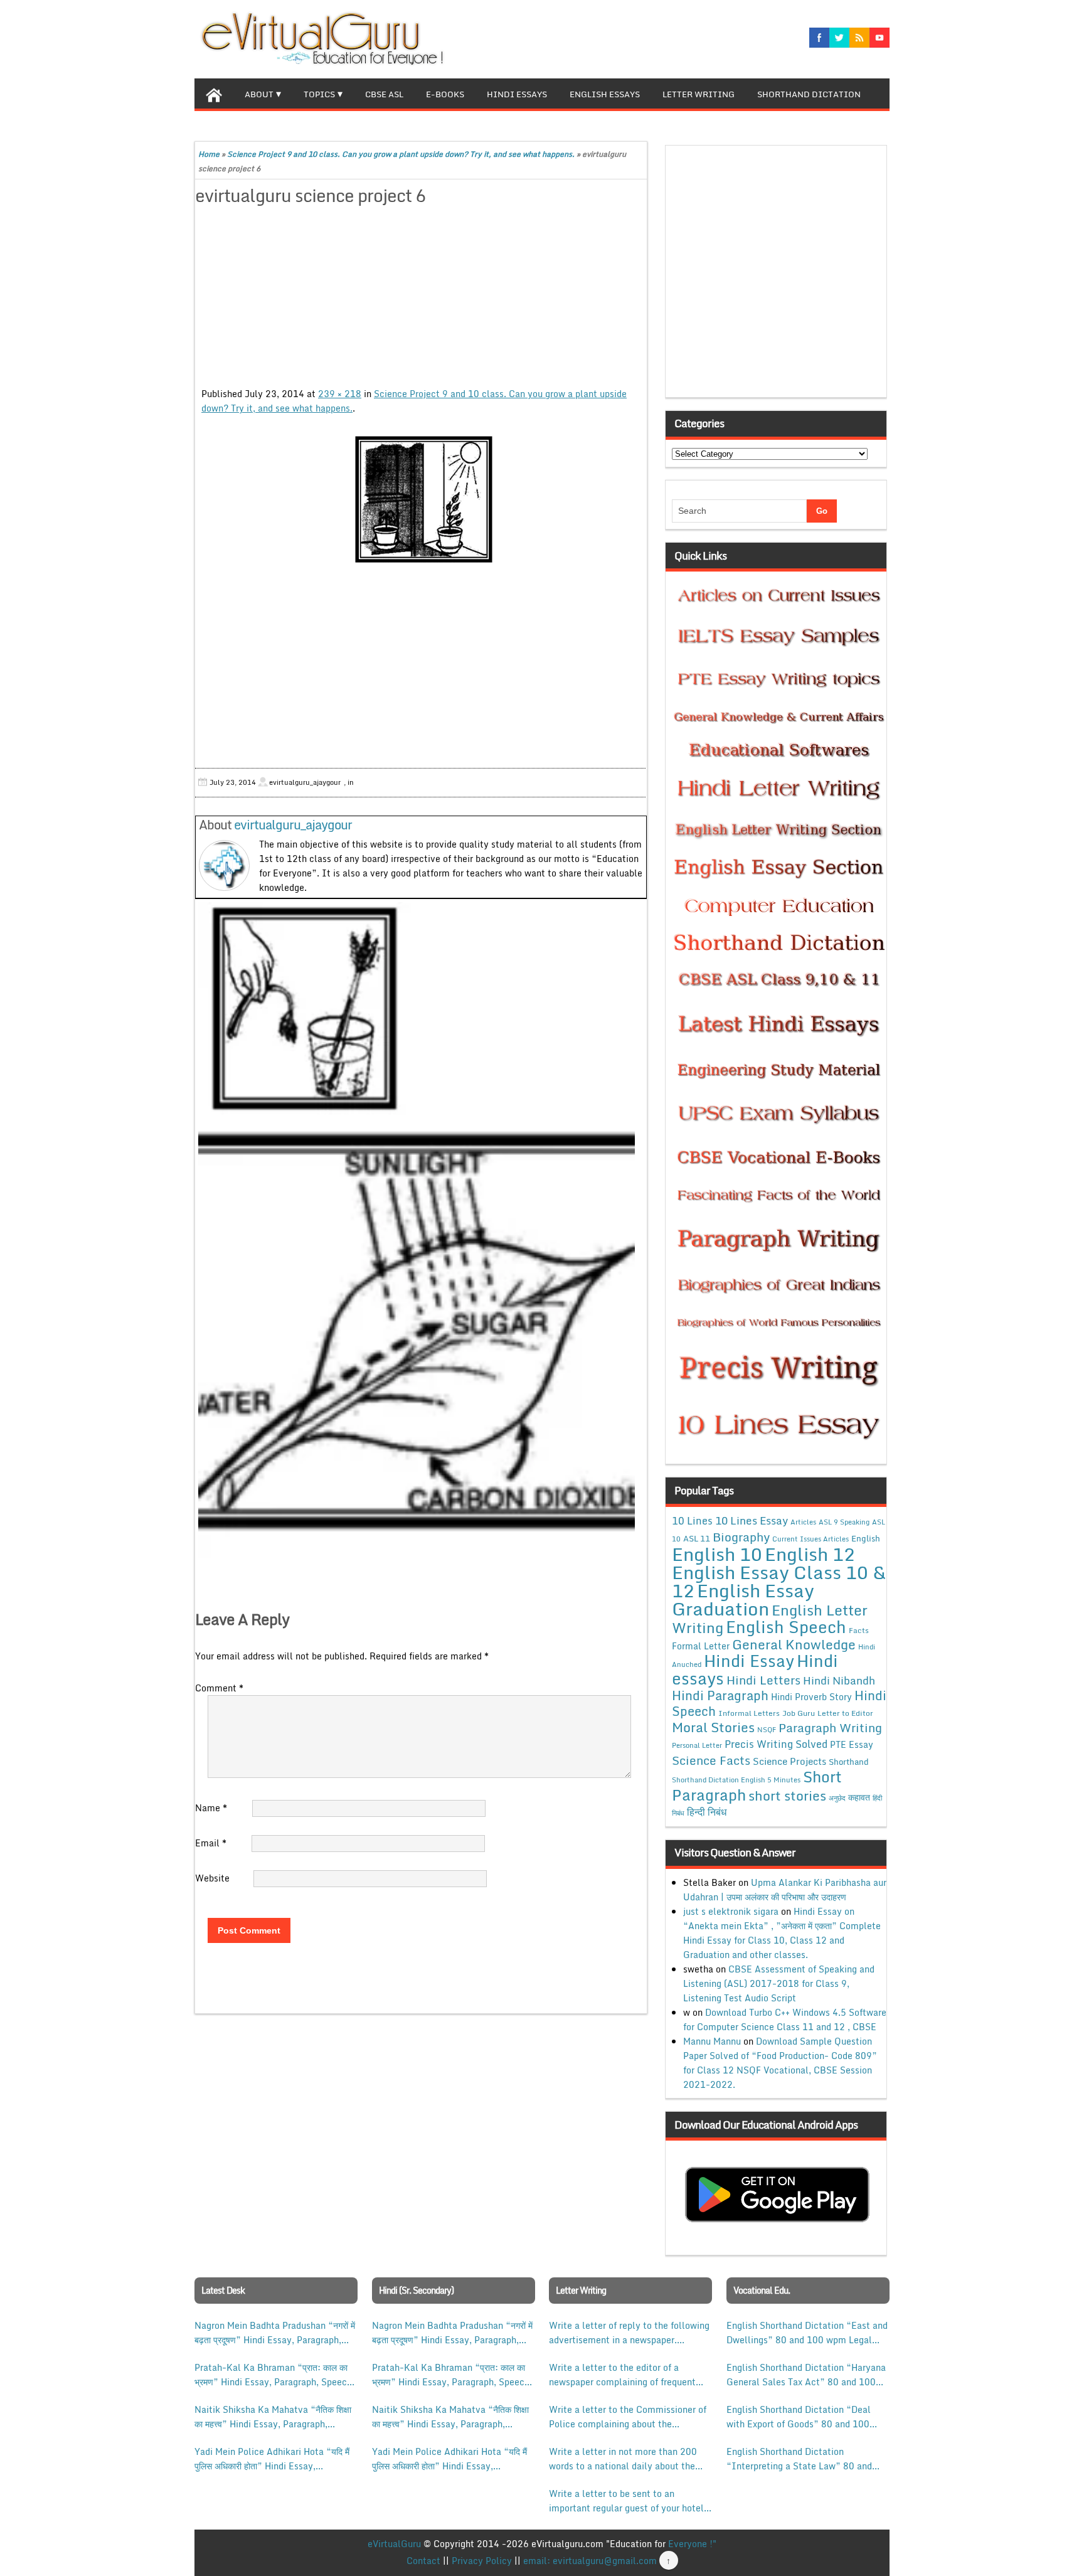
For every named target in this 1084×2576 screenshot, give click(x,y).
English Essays (605, 94)
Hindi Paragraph (720, 1695)
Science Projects (789, 1761)
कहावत (859, 1797)
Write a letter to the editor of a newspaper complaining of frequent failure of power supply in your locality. (622, 2375)
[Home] (214, 93)
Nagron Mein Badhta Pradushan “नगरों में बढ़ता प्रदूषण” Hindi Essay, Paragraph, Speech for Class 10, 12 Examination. (275, 2333)
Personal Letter (697, 1745)
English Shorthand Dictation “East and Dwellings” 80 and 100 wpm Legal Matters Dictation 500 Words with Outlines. (807, 2333)
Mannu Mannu (712, 2041)
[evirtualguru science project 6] (421, 501)
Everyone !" (692, 2544)
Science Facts (711, 1760)
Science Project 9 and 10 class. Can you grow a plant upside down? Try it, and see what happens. (401, 154)
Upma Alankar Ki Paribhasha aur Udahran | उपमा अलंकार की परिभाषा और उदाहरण (785, 1890)
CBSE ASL (384, 94)
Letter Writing (699, 94)
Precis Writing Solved (776, 1744)
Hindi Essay (749, 1661)
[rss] (859, 38)
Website (212, 1878)
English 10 (717, 1554)
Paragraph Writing (830, 1727)
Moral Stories (713, 1727)
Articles (803, 1522)
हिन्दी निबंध (707, 1812)
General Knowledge (794, 1644)
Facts (859, 1630)
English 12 (810, 1554)
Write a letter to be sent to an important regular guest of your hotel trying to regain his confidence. (626, 2501)
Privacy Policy (482, 2561)
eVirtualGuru (394, 2544)
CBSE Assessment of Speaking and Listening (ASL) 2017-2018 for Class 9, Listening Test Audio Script (779, 1983)
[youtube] (879, 38)
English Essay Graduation (743, 1599)
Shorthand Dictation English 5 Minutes (736, 1780)
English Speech (786, 1626)
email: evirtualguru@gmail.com (590, 2561)
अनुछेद (837, 1798)
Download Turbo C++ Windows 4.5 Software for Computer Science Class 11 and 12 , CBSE (785, 2020)
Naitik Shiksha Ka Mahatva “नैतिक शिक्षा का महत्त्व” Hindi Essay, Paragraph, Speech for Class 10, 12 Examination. (273, 2417)
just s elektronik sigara (731, 1911)
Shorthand (849, 1762)
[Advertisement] (421, 299)
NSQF (767, 1730)
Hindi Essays (517, 94)
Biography (741, 1537)
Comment (219, 1688)
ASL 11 (697, 1538)
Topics (319, 94)
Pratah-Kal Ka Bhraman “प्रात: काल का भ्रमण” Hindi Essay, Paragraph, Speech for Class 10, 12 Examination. (273, 2375)
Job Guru (799, 1713)
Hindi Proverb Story (811, 1697)
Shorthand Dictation (809, 94)
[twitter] (839, 38)
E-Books (445, 94)
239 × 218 (340, 394)
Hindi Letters (763, 1680)
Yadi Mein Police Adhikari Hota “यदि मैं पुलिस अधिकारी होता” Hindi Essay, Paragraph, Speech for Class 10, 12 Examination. (272, 2459)
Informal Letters (749, 1713)
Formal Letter (701, 1646)
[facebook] (819, 38)
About (259, 94)
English (866, 1538)
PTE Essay (852, 1744)
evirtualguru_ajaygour (293, 825)
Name (211, 1808)
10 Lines (692, 1520)
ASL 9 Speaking (844, 1522)
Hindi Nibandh (839, 1680)
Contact (423, 2561)
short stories (787, 1796)
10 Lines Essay (752, 1520)
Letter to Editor (845, 1713)
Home (209, 154)
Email (211, 1843)
